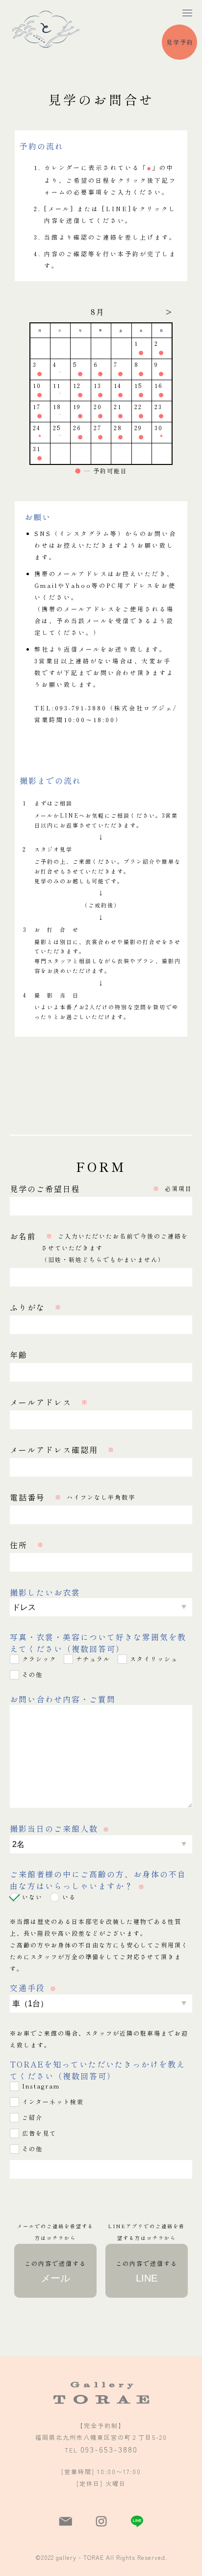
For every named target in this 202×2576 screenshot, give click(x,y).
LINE (147, 2271)
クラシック (39, 1659)
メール (55, 2271)
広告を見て (39, 2133)
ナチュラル (93, 1659)
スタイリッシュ (154, 1659)
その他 (32, 1674)
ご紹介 (32, 2117)
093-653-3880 (109, 2449)
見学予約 (180, 42)
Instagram (41, 2086)
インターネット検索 (53, 2102)
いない (32, 1897)
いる (69, 1897)
